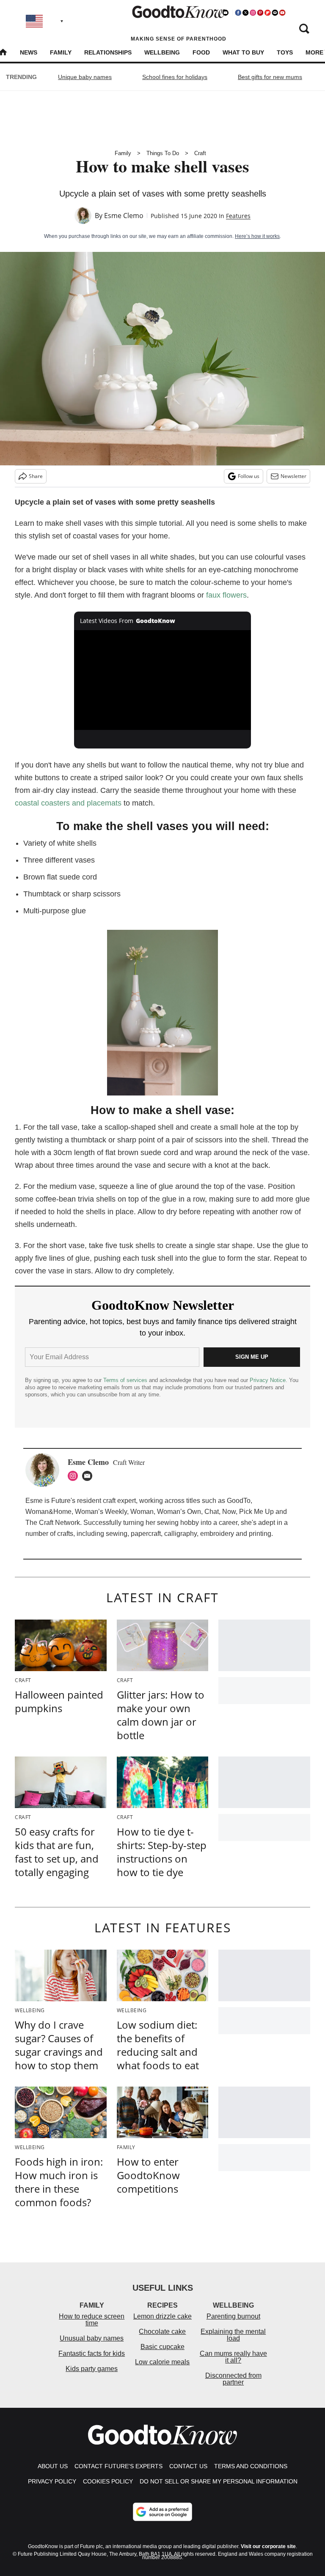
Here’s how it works (257, 236)
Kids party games (92, 2369)
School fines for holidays (175, 77)
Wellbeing (162, 52)
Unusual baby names (92, 2338)
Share (36, 476)
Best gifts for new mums (270, 77)
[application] (163, 680)
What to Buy (243, 52)
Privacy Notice (268, 1380)
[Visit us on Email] (275, 13)
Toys (285, 52)
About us (53, 2466)
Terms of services (126, 1380)
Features (238, 216)
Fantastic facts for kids (92, 2353)
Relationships (108, 52)
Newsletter (293, 476)
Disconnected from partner (233, 2379)
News (29, 52)
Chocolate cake (162, 2332)
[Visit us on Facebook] (238, 13)
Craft (200, 153)
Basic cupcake (162, 2347)
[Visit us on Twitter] (245, 13)
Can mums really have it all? (233, 2357)
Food (201, 52)
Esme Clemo (124, 216)
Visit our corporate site (268, 2546)
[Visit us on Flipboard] (267, 13)
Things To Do (163, 153)
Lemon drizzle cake (162, 2316)
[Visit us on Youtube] (282, 13)
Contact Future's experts (118, 2466)
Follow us (249, 476)
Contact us (188, 2466)
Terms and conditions (251, 2466)
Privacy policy (52, 2481)
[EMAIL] (89, 1476)
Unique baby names (85, 77)
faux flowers (226, 595)
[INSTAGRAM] (75, 1476)
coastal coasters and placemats (68, 803)
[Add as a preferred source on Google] (162, 2512)
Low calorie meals (162, 2362)
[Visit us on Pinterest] (260, 13)
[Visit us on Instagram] (253, 13)
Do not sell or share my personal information (219, 2481)
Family (61, 52)
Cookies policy (108, 2481)
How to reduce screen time (92, 2320)
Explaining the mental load (233, 2335)
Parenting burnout (233, 2316)
